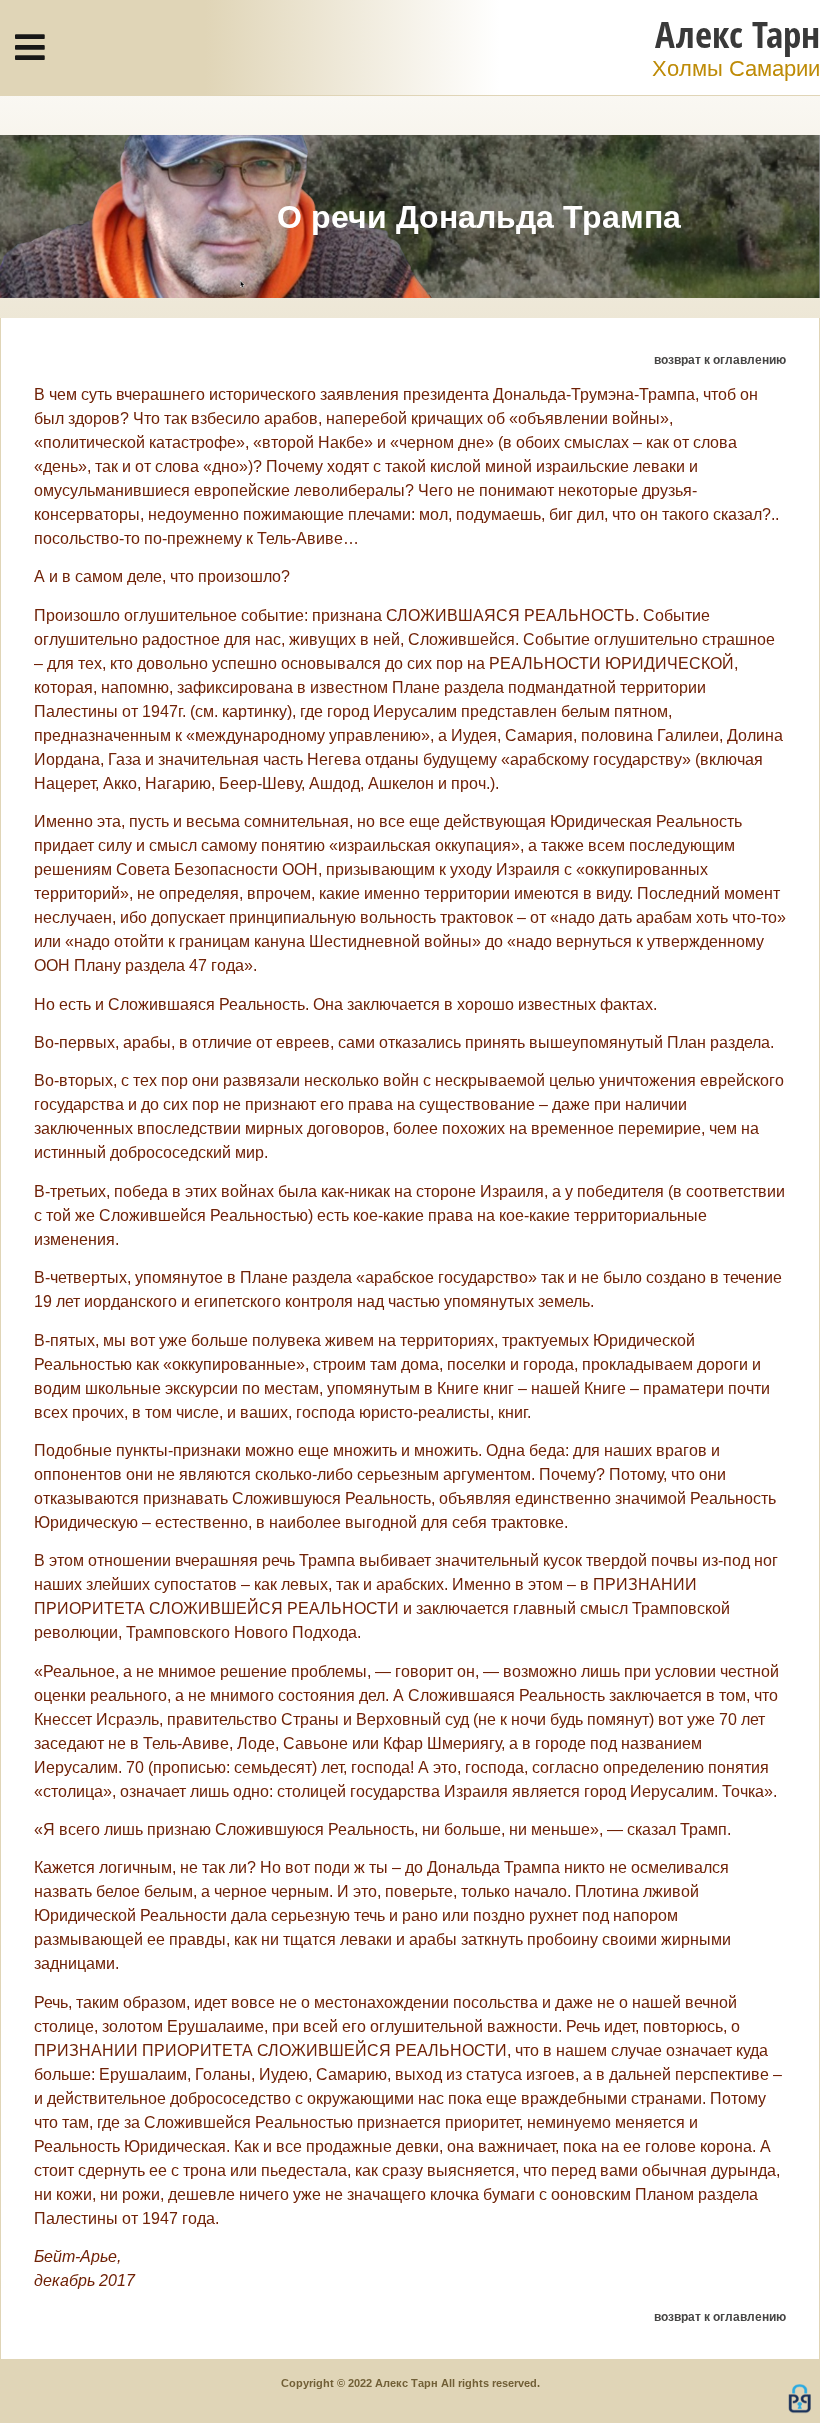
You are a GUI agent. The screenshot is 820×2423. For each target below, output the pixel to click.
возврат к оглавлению (720, 360)
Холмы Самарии (736, 68)
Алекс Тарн (737, 33)
